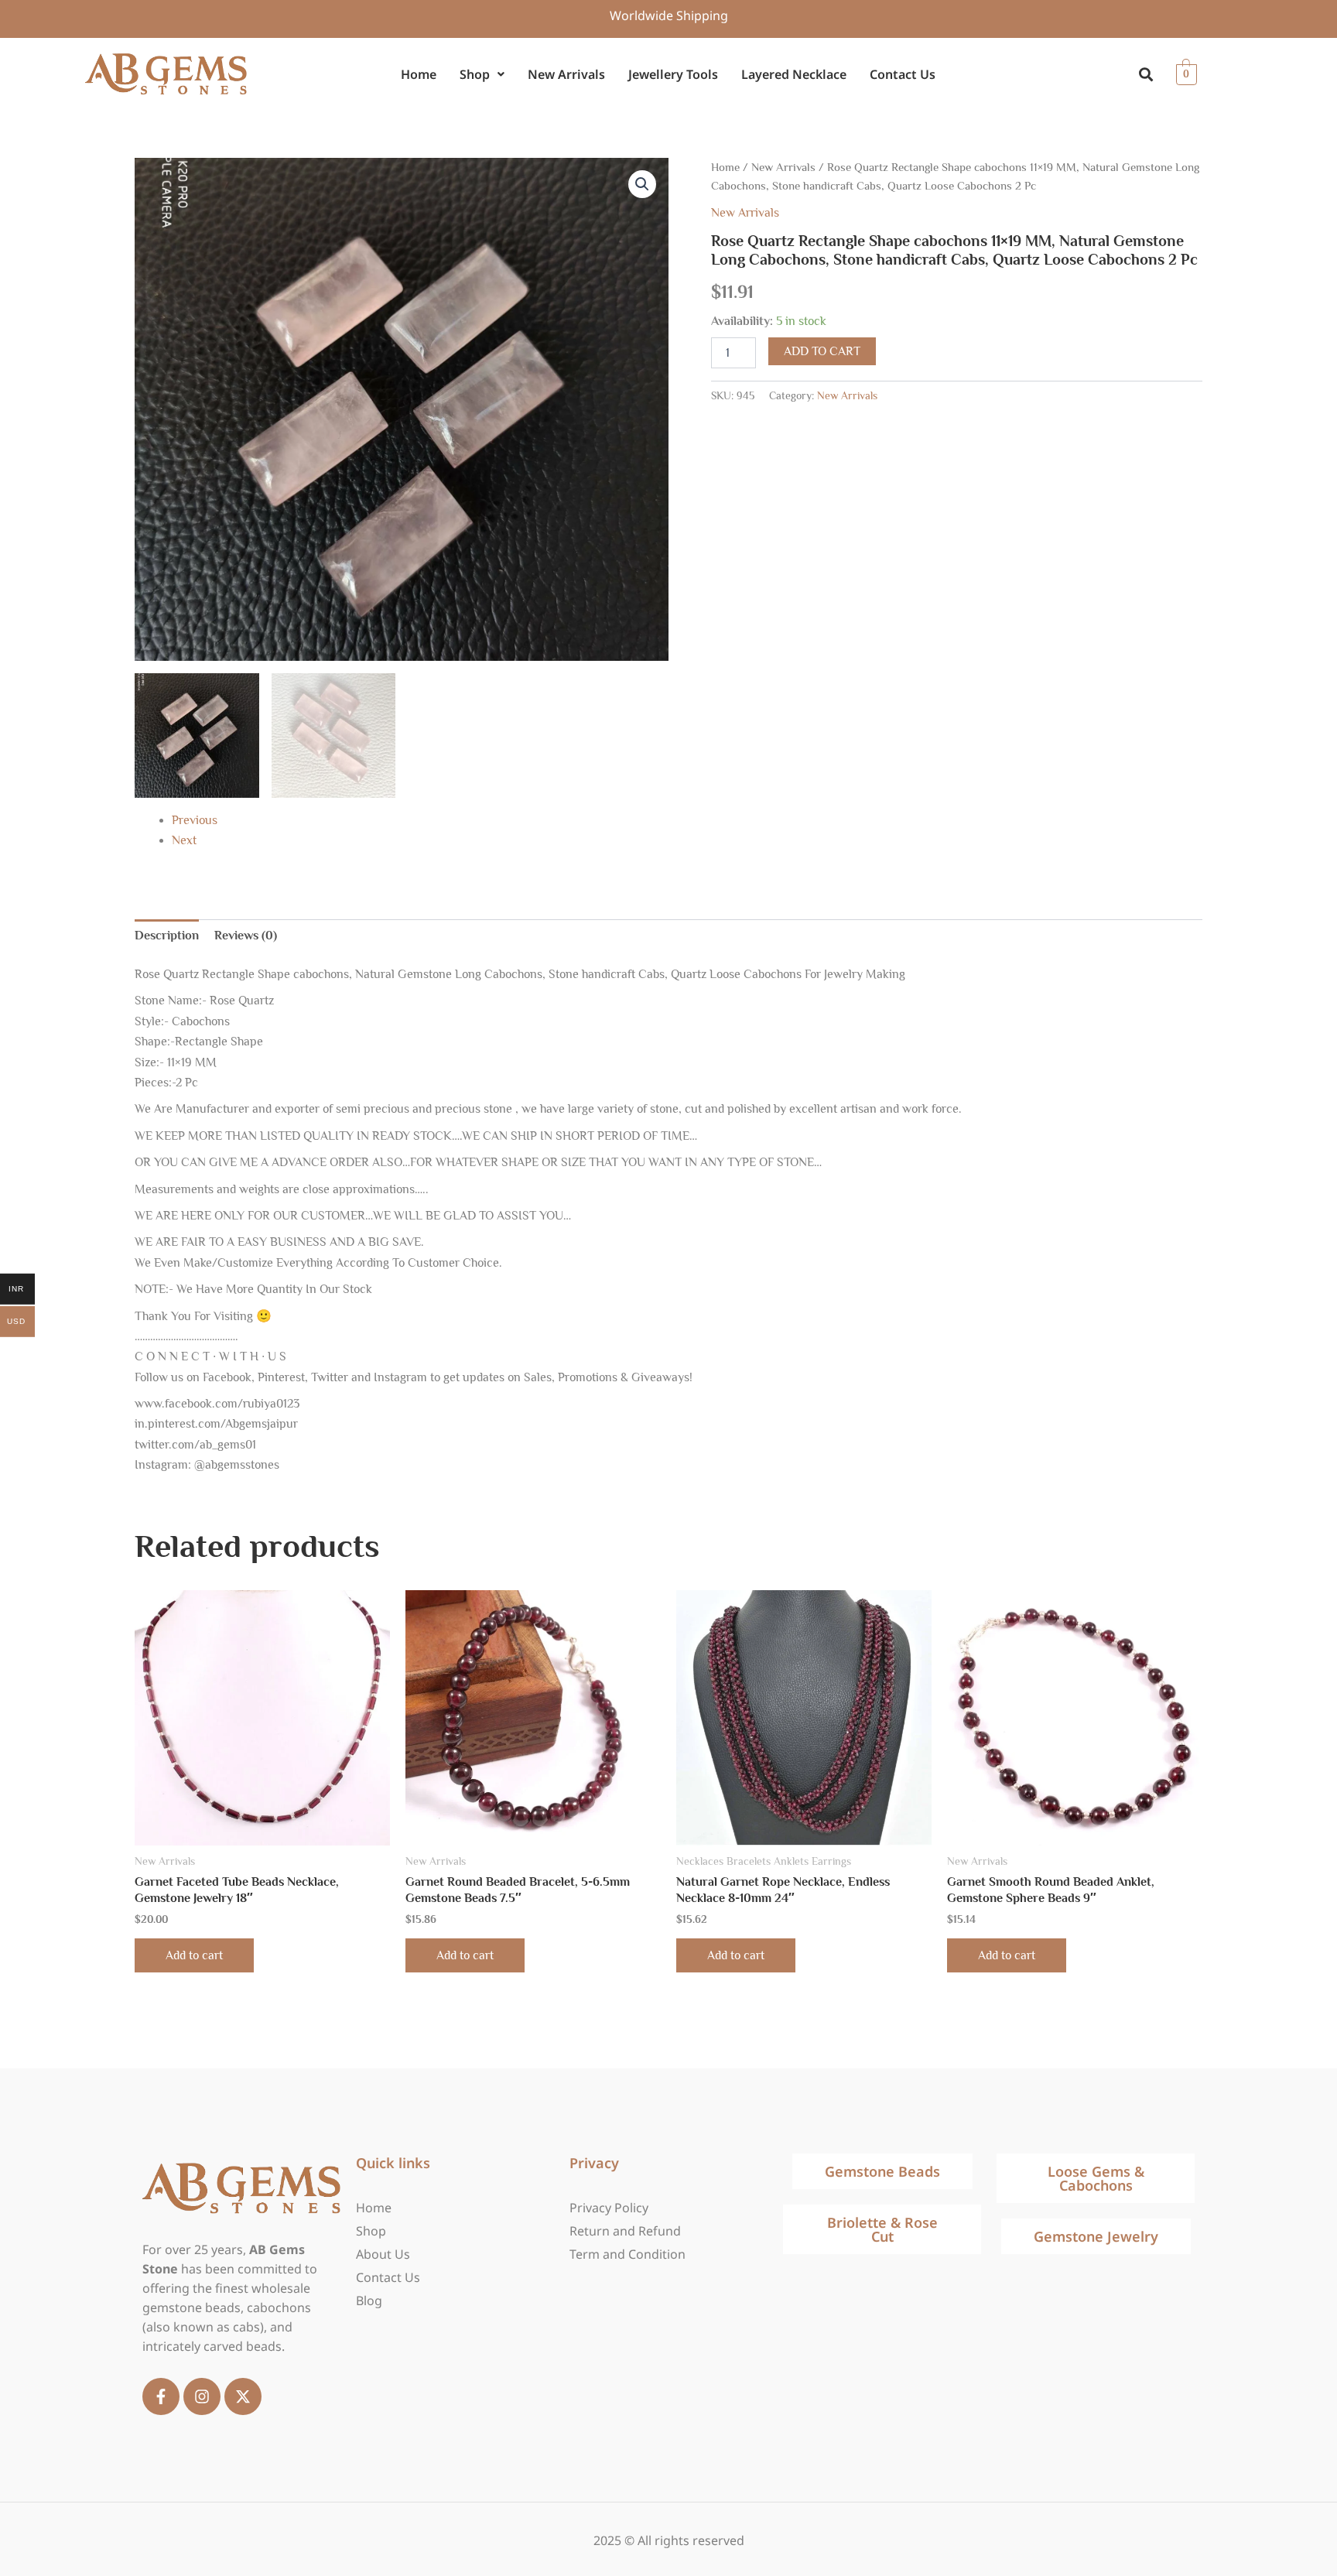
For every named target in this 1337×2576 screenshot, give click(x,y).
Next (184, 840)
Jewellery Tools (673, 74)
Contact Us (903, 74)
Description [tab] (167, 936)
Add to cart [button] (194, 1955)
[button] (482, 75)
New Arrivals (566, 74)
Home (419, 74)
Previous (195, 820)
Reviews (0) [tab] (246, 936)
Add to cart (822, 351)
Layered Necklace (794, 74)
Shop (475, 74)
